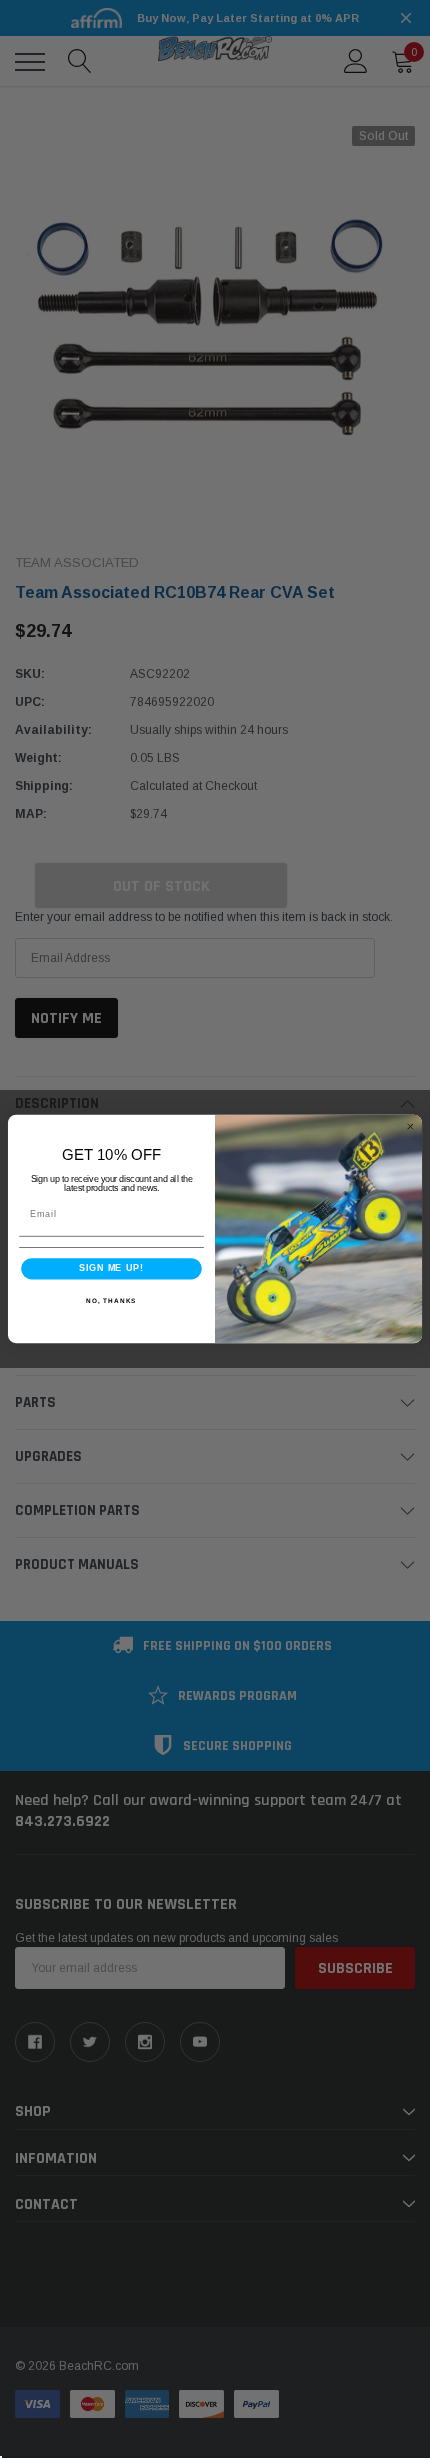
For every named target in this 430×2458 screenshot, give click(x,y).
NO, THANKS (111, 1300)
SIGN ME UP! (111, 1268)
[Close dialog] (410, 1126)
